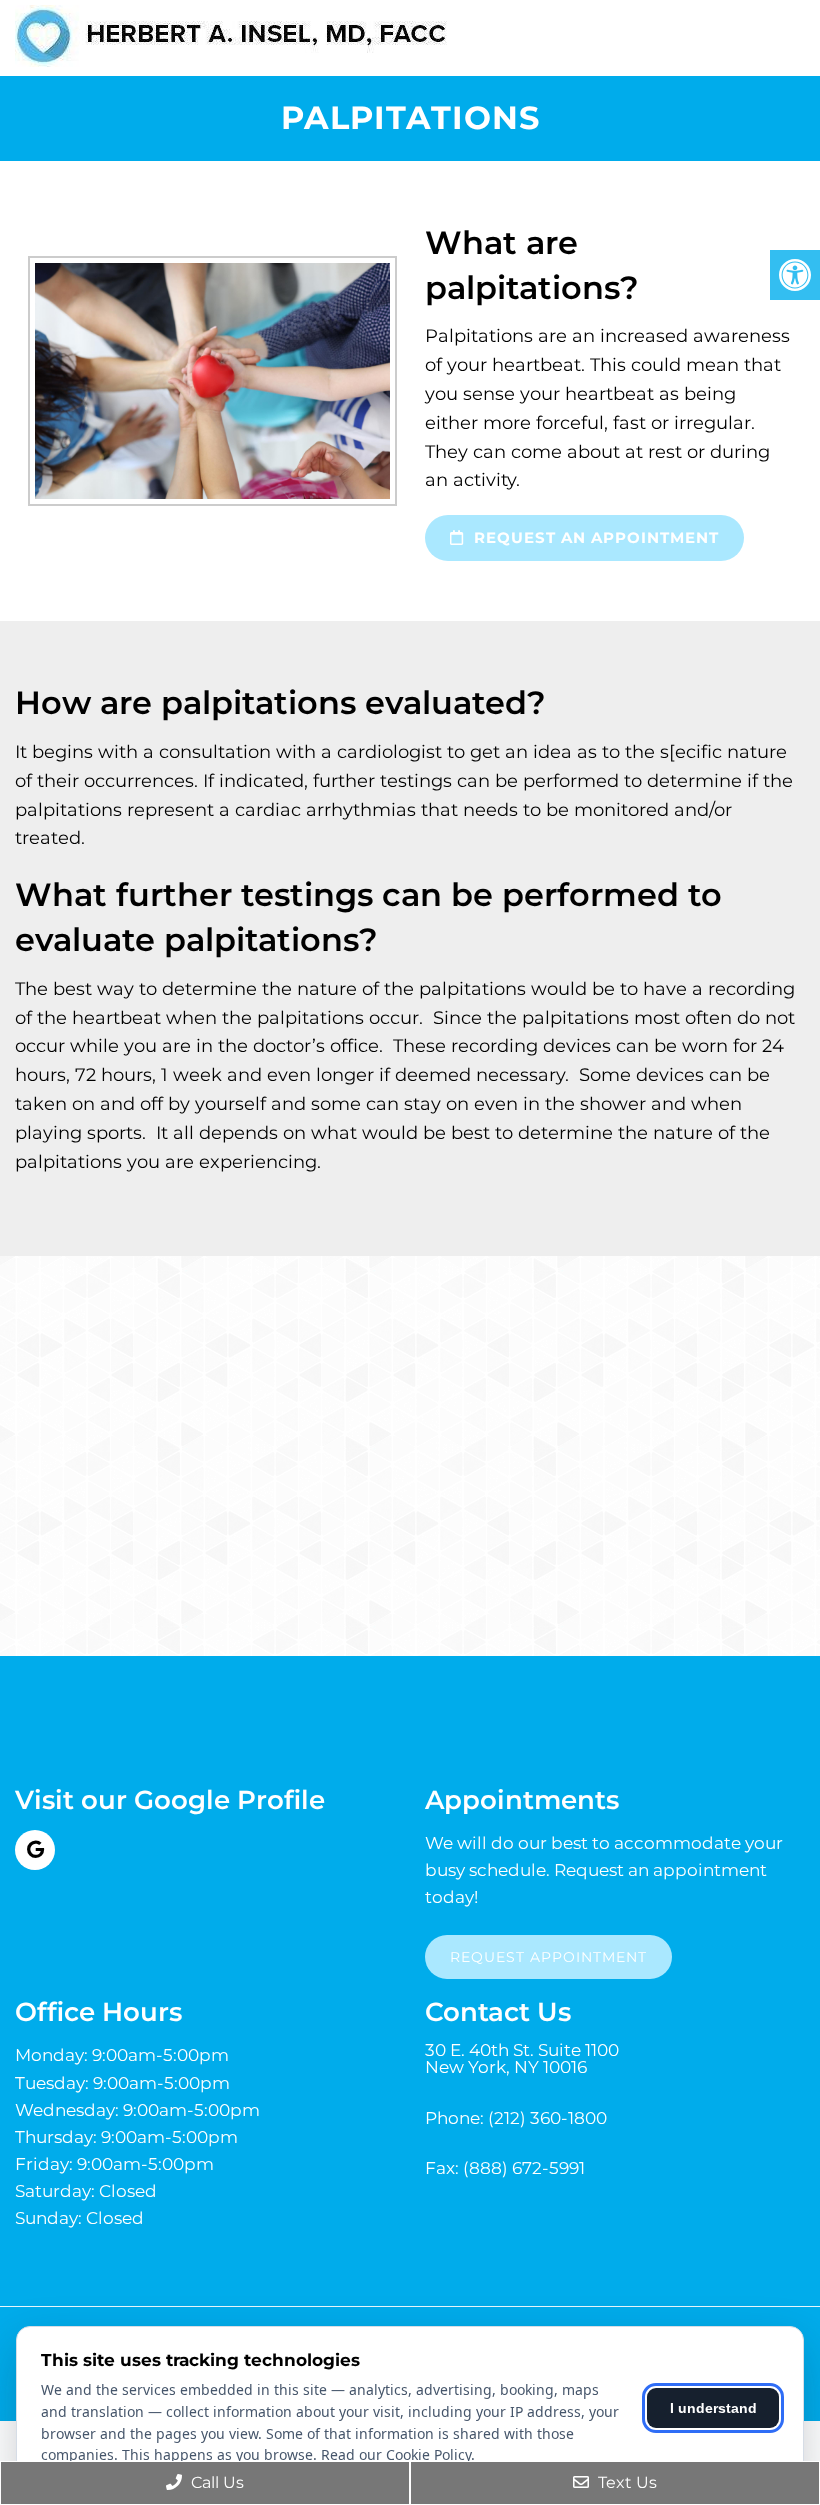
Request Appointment (548, 1957)
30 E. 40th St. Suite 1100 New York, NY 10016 (522, 2059)
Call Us (215, 2482)
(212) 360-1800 (547, 2118)
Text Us (625, 2482)
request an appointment (594, 537)
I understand (713, 2408)
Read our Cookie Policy (396, 2454)
